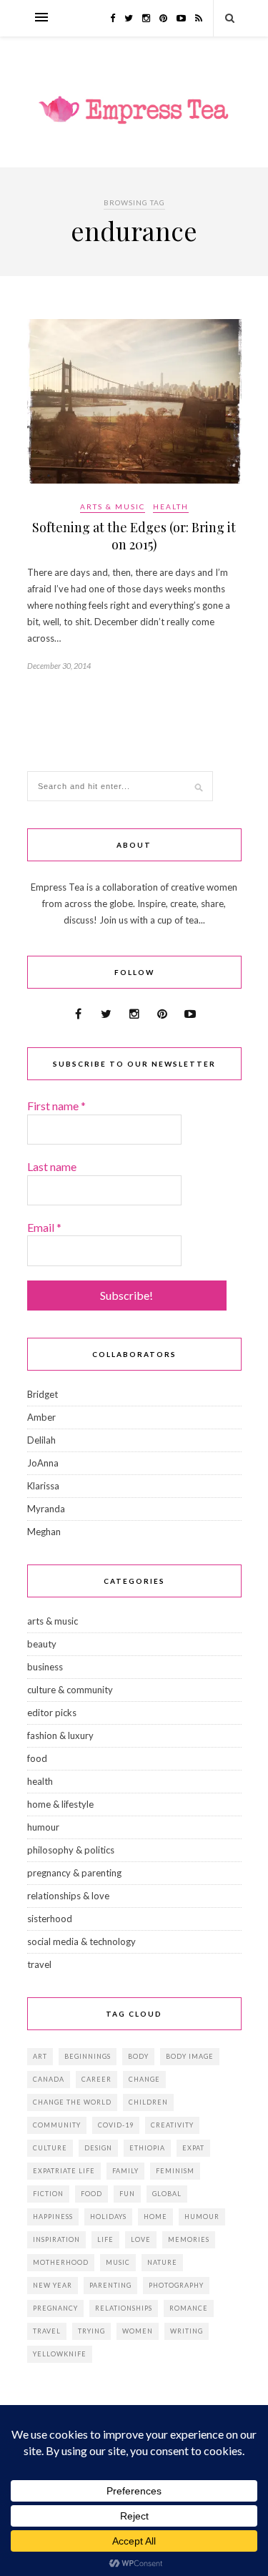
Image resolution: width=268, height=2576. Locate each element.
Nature (162, 2262)
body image (190, 2056)
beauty (42, 1644)
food (37, 1758)
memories (189, 2239)
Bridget (43, 1394)
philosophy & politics (71, 1850)
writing (187, 2331)
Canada (49, 2079)
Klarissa (43, 1486)
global (167, 2194)
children (148, 2102)
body (138, 2056)
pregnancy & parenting (74, 1873)
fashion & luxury (60, 1735)
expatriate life (64, 2171)
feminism (175, 2171)
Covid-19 (116, 2125)
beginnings (88, 2056)
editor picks (52, 1713)
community (57, 2125)
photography (176, 2285)
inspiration (56, 2239)
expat (193, 2148)
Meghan (44, 1532)
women (138, 2331)
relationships (124, 2308)
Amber (41, 1417)
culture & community (70, 1690)
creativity (172, 2125)
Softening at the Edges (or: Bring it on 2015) (134, 536)
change (144, 2079)
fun (127, 2194)
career (96, 2079)
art (40, 2056)
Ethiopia (147, 2148)
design (98, 2148)
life (105, 2239)
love (141, 2239)
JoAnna (43, 1463)
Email (44, 1227)
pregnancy (55, 2308)
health (171, 506)
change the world (72, 2102)
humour (43, 1827)
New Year (53, 2285)
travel (39, 1964)
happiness (53, 2217)
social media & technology (81, 1941)
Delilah (41, 1440)
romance (189, 2308)
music (118, 2262)
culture (50, 2148)
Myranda (46, 1509)
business (45, 1667)
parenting (110, 2285)
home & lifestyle (60, 1804)
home (155, 2217)
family (125, 2171)
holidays (108, 2217)
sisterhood (50, 1919)
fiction (48, 2194)
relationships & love (68, 1896)
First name (56, 1106)
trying (91, 2331)
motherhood (61, 2262)
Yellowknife (60, 2354)
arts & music (113, 506)
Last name (52, 1166)
